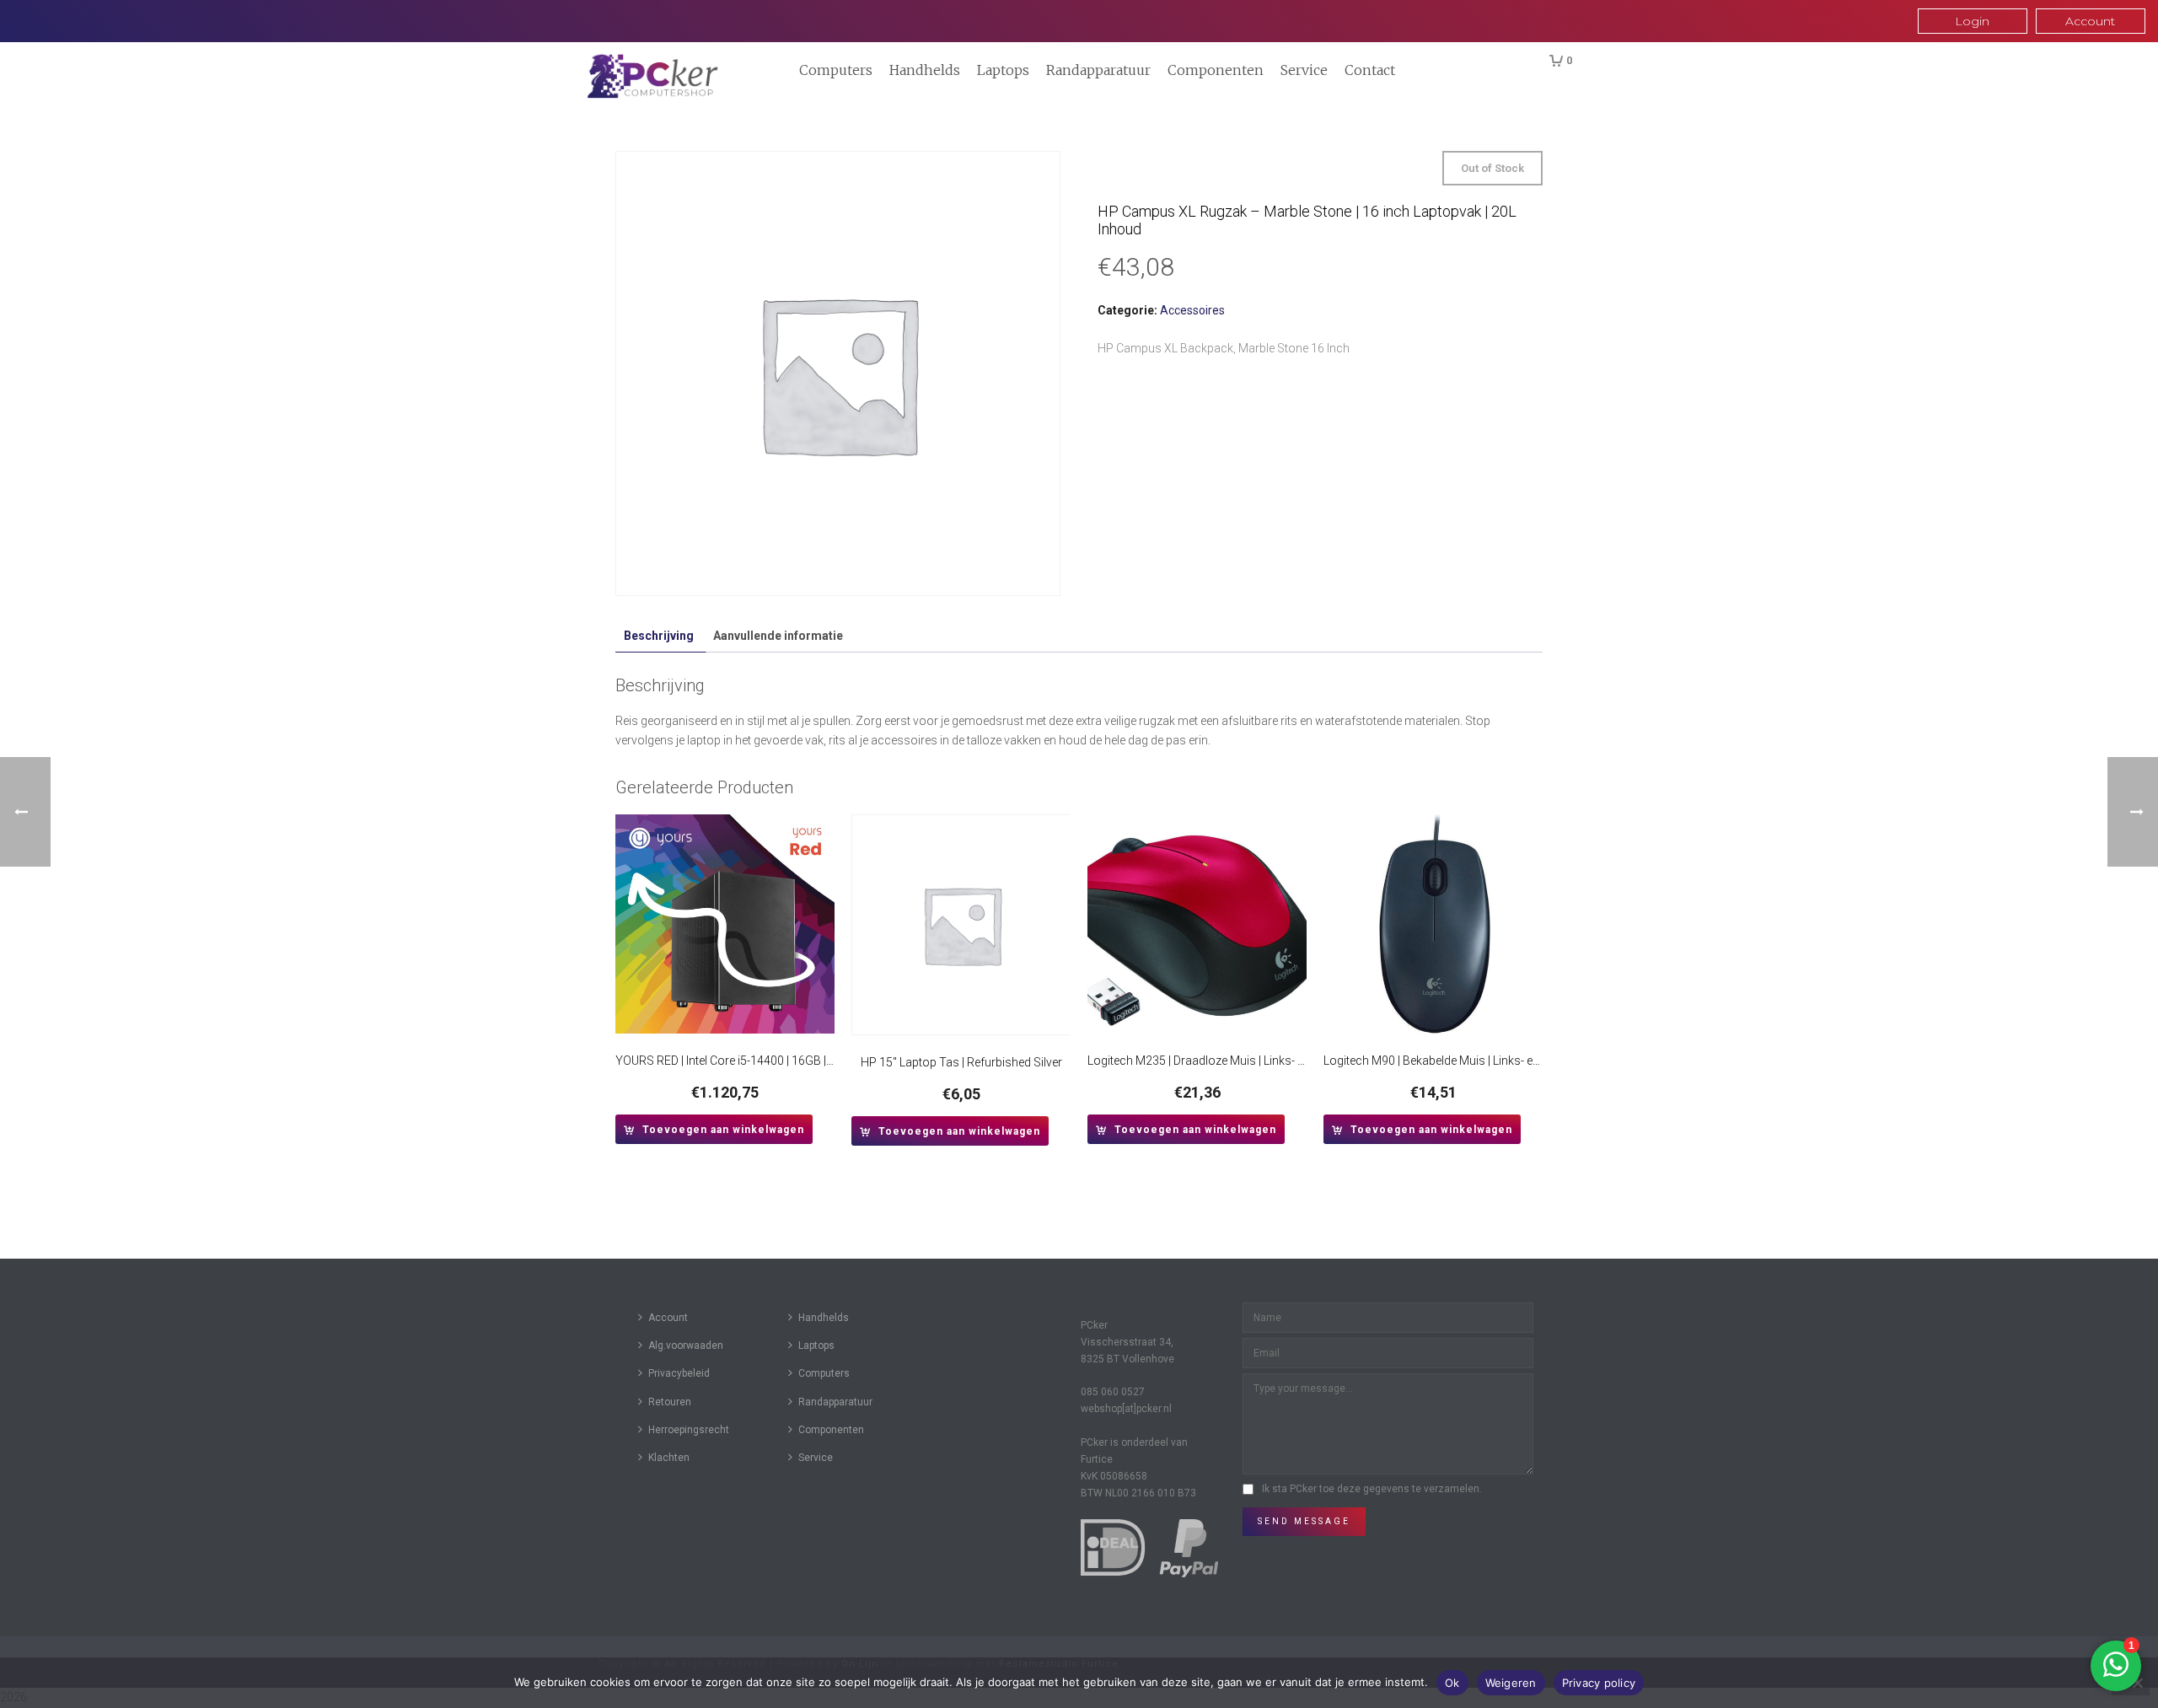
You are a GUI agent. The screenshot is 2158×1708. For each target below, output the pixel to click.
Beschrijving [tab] (659, 636)
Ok (1452, 1683)
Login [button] (1972, 21)
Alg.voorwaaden (686, 1345)
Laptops (1003, 70)
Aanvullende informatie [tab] (778, 636)
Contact (1370, 70)
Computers (836, 70)
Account (668, 1318)
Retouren (670, 1402)
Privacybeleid (679, 1373)
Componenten (1216, 70)
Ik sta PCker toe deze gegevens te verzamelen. (1372, 1489)
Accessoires (1192, 310)
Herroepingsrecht (689, 1430)
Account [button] (2090, 21)
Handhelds (925, 70)
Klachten (669, 1458)
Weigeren (1511, 1683)
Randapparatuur (1098, 70)
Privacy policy (1599, 1683)
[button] (714, 1129)
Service (1304, 70)
